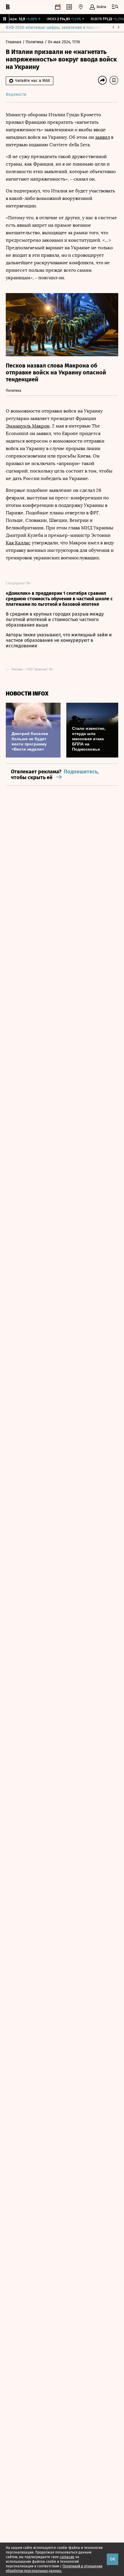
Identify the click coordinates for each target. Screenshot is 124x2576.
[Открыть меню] (115, 7)
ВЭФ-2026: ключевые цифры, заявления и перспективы (59, 28)
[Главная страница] (8, 7)
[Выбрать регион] (81, 7)
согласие (67, 2557)
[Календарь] (58, 7)
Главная (14, 42)
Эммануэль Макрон (28, 426)
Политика (35, 42)
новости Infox (27, 694)
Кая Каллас (18, 543)
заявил (103, 137)
